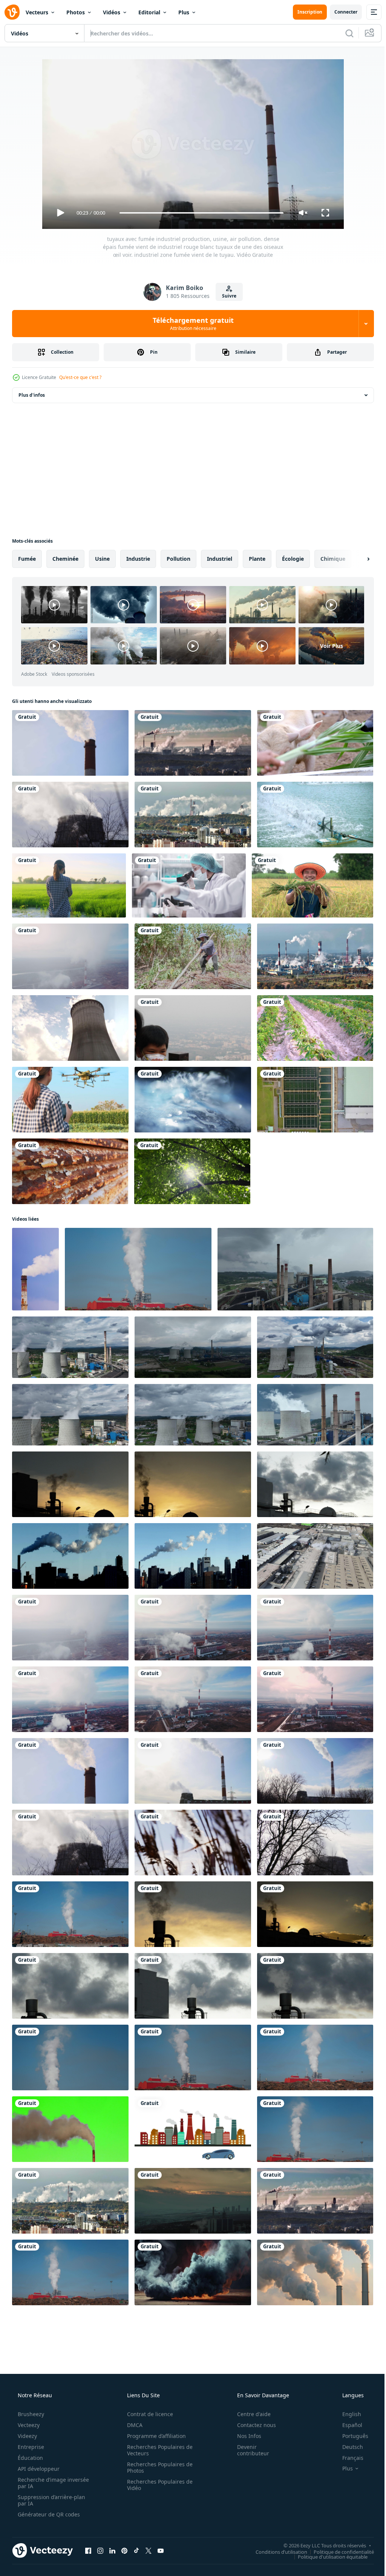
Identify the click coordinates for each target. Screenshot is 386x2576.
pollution (178, 559)
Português (350, 2436)
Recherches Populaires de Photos (157, 2467)
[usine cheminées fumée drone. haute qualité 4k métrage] (315, 1556)
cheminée (65, 559)
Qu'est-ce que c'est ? (80, 377)
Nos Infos (244, 2436)
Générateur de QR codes (48, 2514)
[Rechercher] (344, 33)
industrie (138, 559)
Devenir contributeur (248, 2450)
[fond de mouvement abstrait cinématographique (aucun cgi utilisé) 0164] (193, 1100)
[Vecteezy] (12, 12)
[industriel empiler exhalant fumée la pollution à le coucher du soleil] (193, 1914)
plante (257, 559)
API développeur (38, 2469)
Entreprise (30, 2447)
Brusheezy (30, 2414)
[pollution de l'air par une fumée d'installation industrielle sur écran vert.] (70, 2129)
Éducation (30, 2458)
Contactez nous (252, 2425)
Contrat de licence (147, 2414)
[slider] (199, 213)
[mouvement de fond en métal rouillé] (70, 1171)
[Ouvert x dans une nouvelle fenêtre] (149, 2550)
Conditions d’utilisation (276, 2551)
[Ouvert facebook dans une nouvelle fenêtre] (88, 2550)
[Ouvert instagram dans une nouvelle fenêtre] (100, 2550)
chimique (333, 559)
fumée (27, 559)
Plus (184, 12)
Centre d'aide (249, 2414)
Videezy (27, 2436)
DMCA (132, 2425)
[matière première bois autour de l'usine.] (315, 2129)
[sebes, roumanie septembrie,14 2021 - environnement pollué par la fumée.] (315, 2057)
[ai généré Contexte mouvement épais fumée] (193, 2272)
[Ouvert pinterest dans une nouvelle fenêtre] (124, 2550)
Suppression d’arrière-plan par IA (51, 2500)
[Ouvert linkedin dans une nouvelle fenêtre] (112, 2550)
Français (348, 2458)
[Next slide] (356, 559)
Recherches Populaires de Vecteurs (157, 2450)
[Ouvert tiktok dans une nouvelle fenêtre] (136, 2550)
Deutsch (348, 2447)
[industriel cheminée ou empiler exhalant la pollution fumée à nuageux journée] (193, 1986)
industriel (220, 559)
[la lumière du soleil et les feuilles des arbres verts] (192, 1171)
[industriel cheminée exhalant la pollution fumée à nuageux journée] (315, 1986)
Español (347, 2425)
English (347, 2414)
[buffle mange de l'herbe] (315, 743)
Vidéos (112, 12)
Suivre (227, 296)
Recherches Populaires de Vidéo (157, 2485)
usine (102, 559)
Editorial (149, 12)
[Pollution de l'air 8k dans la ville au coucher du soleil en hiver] (193, 2201)
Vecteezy (28, 2425)
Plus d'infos (32, 395)
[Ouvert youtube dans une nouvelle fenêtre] (161, 2550)
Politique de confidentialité (338, 2551)
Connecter (340, 12)
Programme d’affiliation (154, 2436)
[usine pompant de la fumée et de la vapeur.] (138, 1269)
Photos (76, 12)
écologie (293, 559)
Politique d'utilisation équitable (327, 2556)
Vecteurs (37, 12)
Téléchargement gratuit (190, 324)
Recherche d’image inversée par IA (41, 2483)
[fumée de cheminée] (315, 2272)
